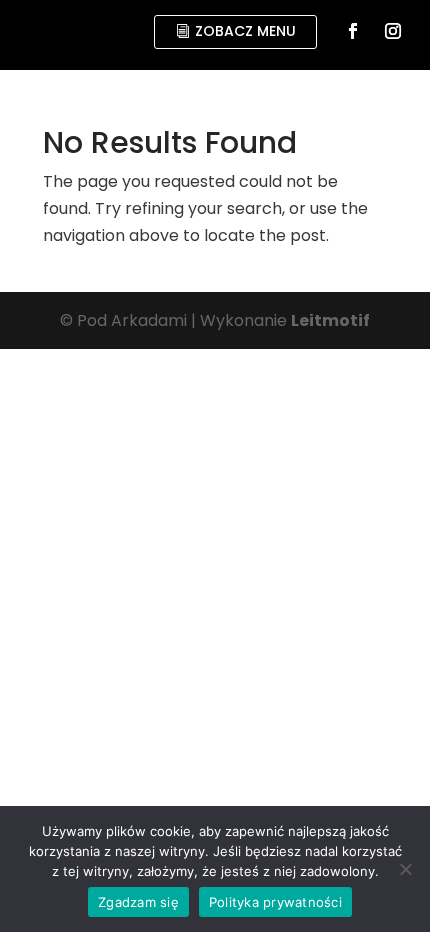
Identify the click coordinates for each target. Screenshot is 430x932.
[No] (405, 869)
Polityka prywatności (275, 902)
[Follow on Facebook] (353, 31)
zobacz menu (245, 31)
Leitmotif (330, 320)
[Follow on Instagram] (393, 31)
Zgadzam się (138, 902)
